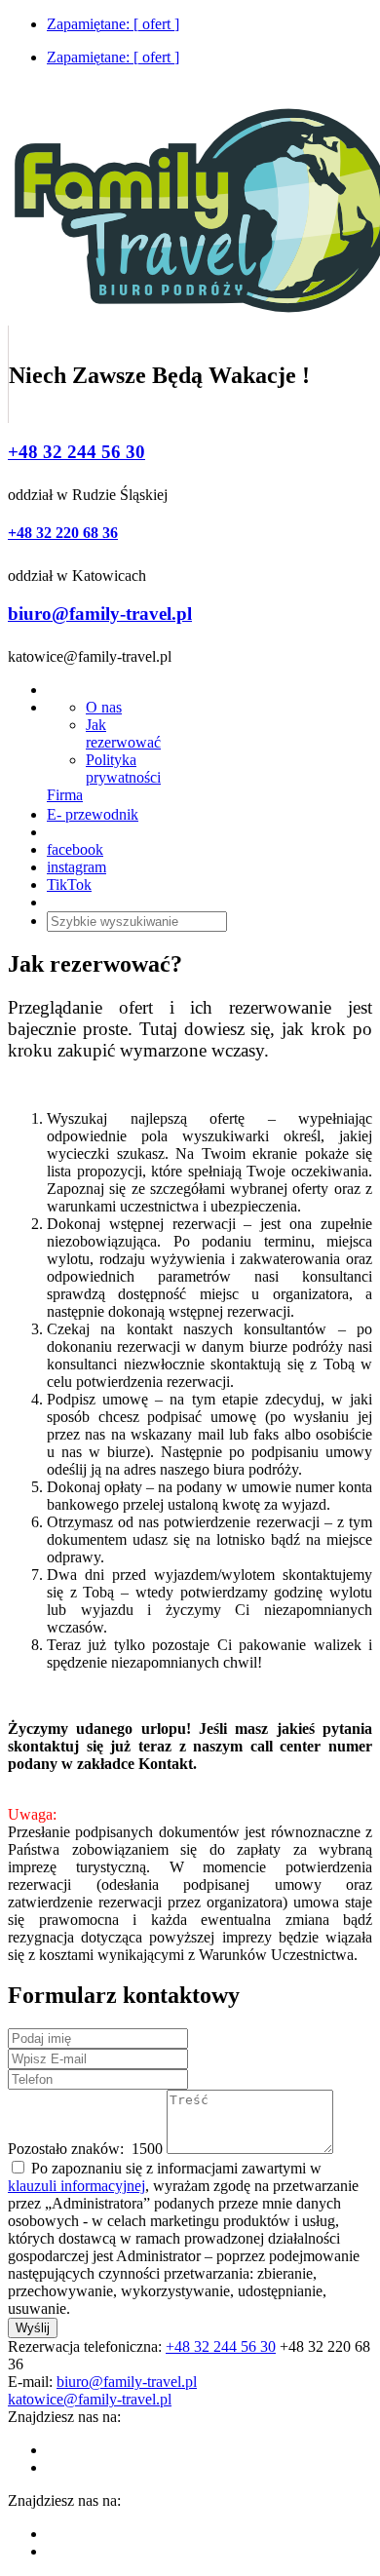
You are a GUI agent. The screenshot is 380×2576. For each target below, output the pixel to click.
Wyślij (33, 2328)
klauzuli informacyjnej (76, 2186)
